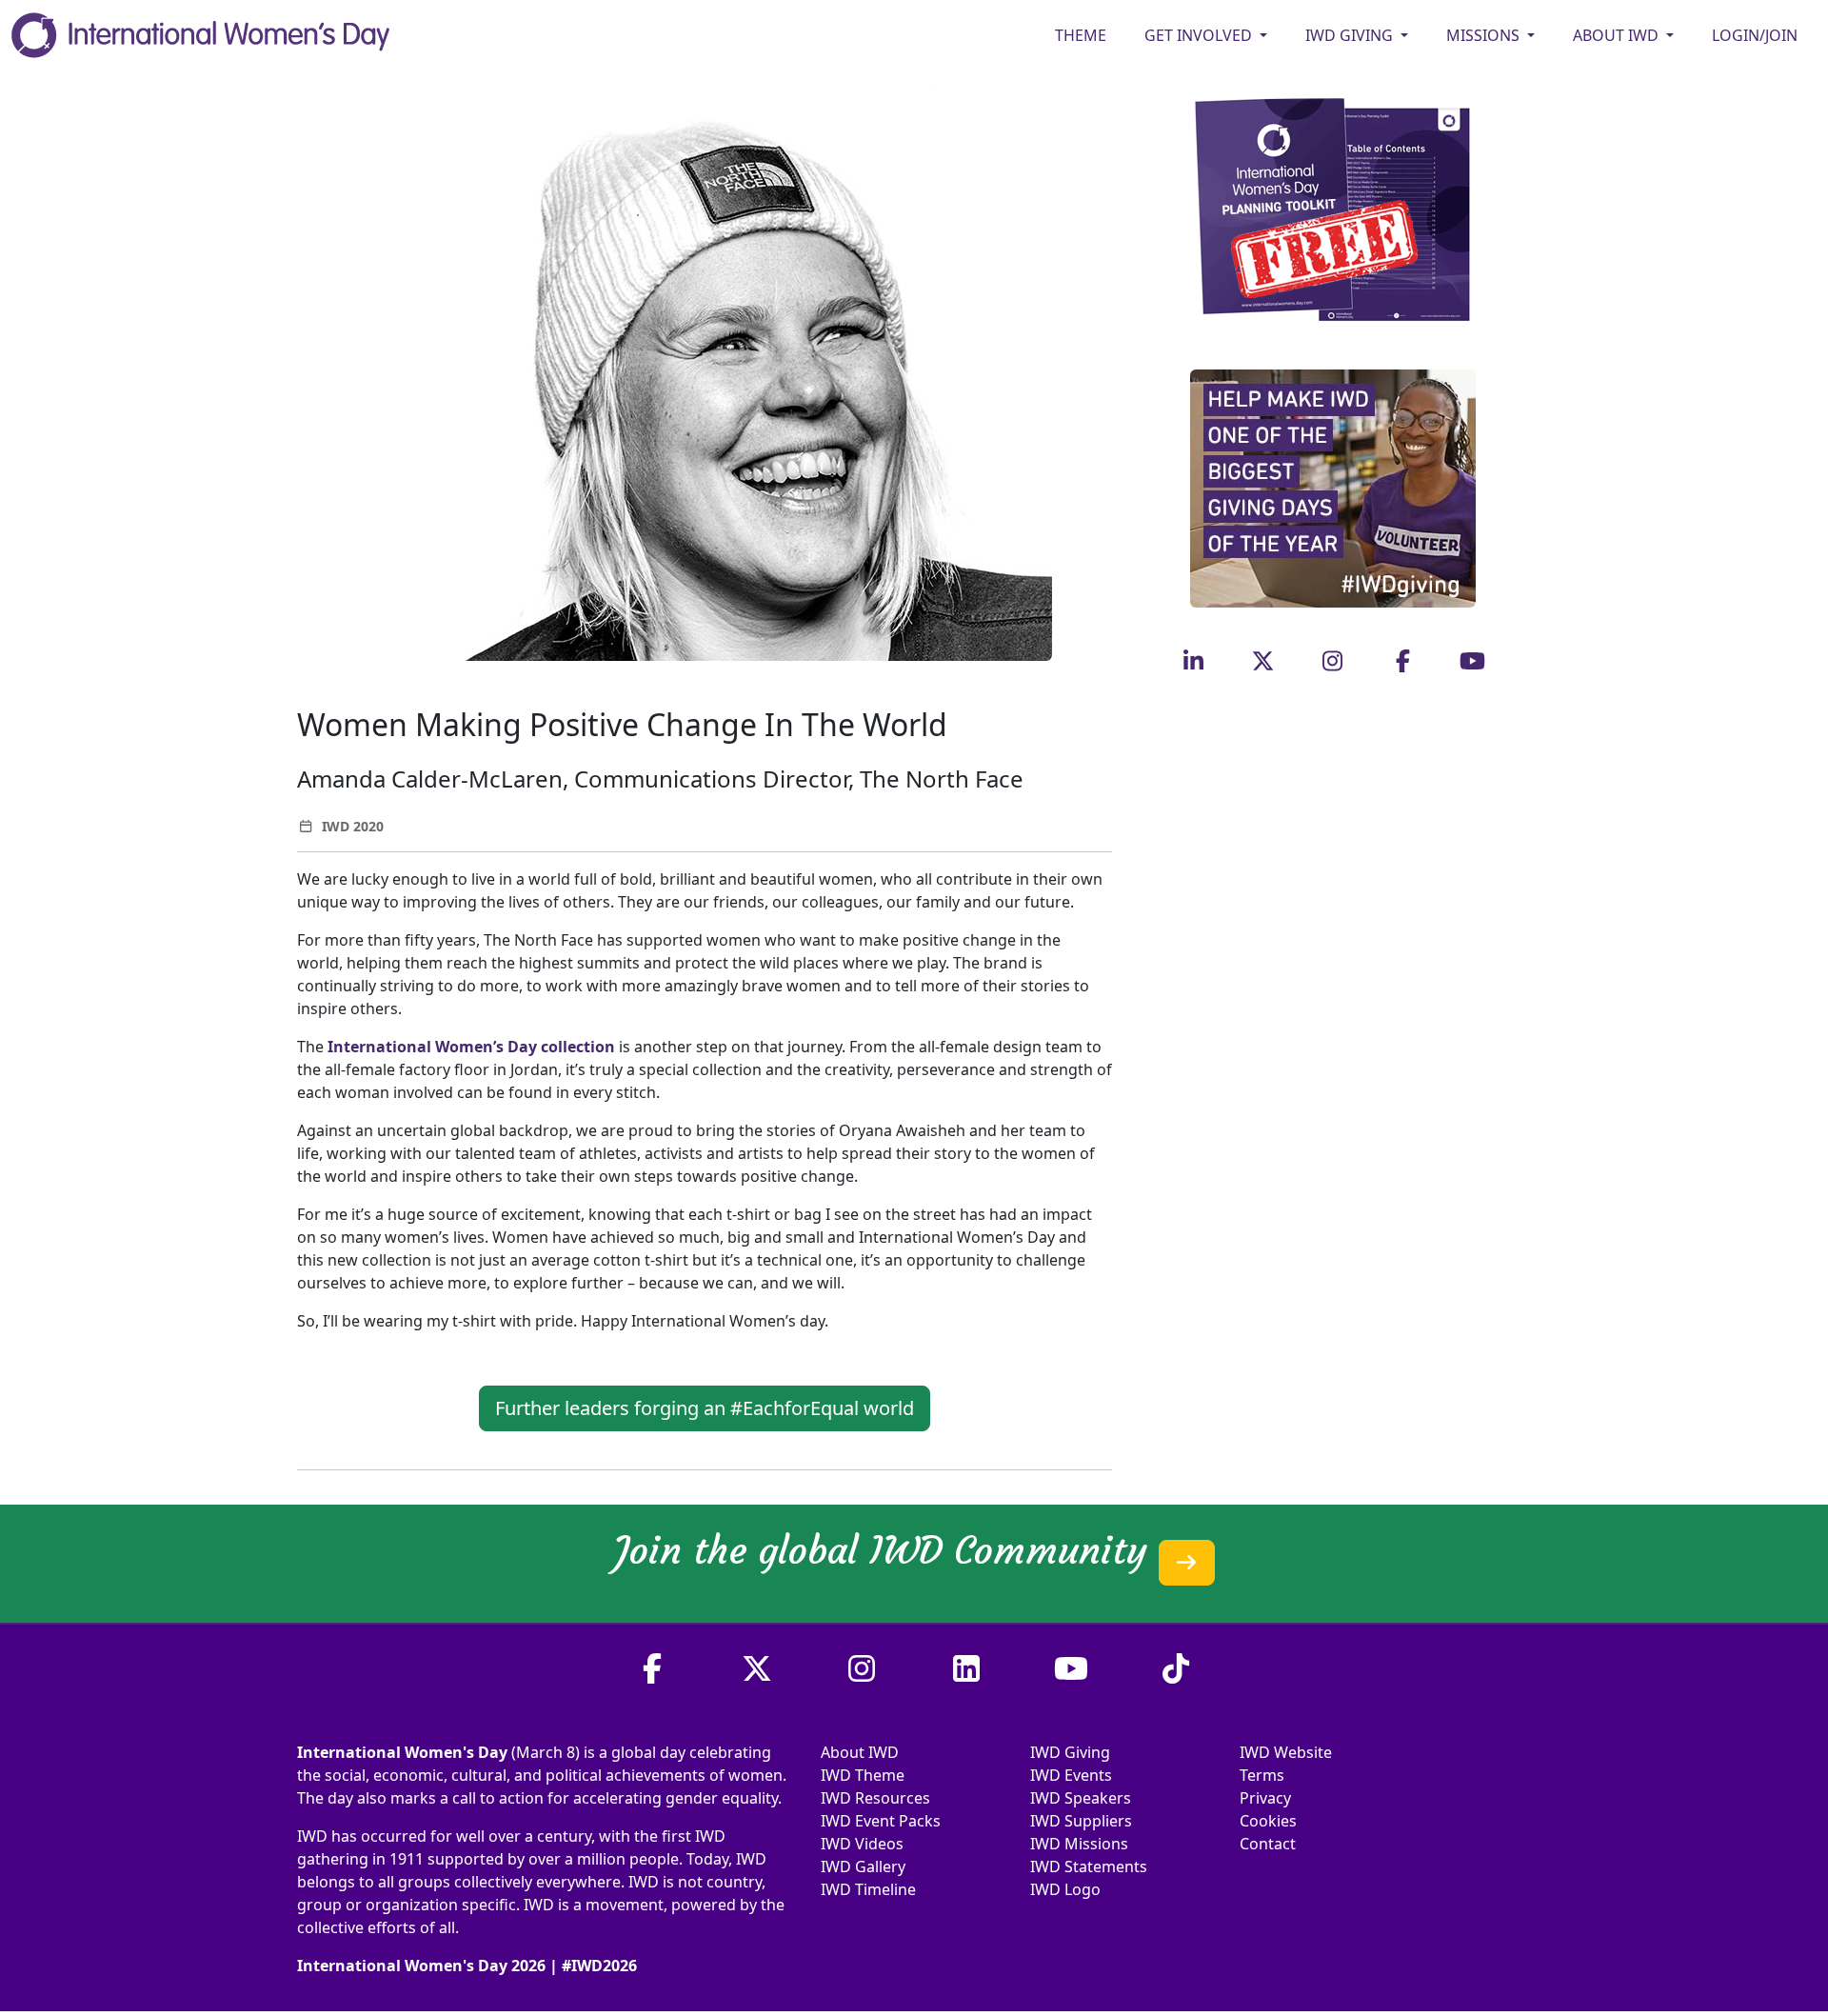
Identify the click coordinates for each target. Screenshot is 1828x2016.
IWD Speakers (1081, 1798)
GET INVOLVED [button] (1200, 35)
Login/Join (1755, 35)
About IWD (860, 1752)
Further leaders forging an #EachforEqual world (705, 1408)
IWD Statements (1089, 1866)
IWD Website (1286, 1752)
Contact (1268, 1844)
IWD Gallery (863, 1866)
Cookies (1268, 1821)
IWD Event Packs (881, 1821)
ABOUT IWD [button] (1618, 35)
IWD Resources (875, 1798)
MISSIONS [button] (1485, 35)
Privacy (1265, 1798)
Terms (1262, 1775)
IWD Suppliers (1081, 1821)
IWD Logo (1065, 1889)
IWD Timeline (868, 1889)
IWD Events (1071, 1775)
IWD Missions (1079, 1844)
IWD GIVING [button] (1351, 35)
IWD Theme (863, 1775)
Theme (1081, 35)
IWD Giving (1070, 1752)
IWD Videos (862, 1844)
